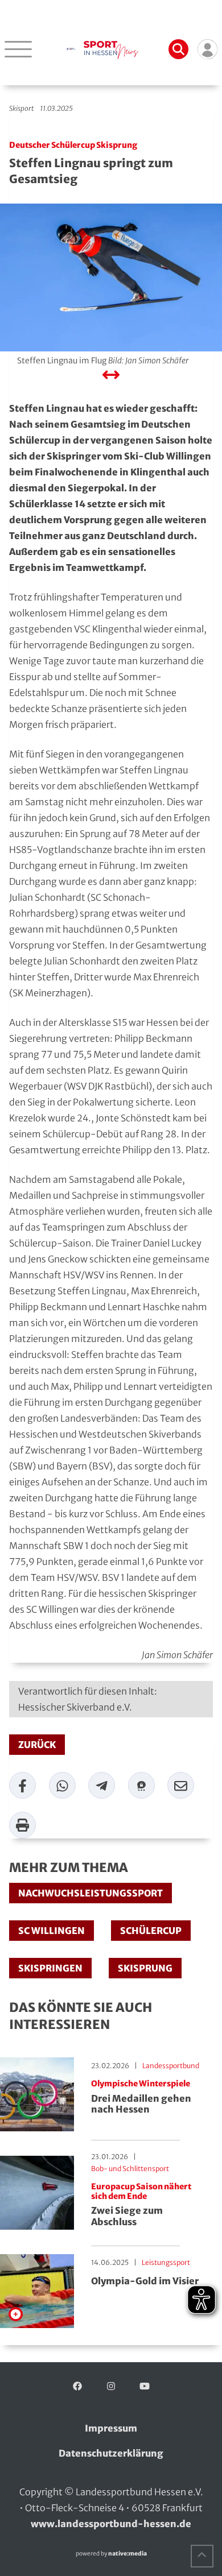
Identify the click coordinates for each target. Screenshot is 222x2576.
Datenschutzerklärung (111, 2453)
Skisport (21, 108)
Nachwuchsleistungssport (91, 1893)
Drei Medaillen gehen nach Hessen (141, 2097)
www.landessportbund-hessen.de (111, 2524)
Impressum (111, 2428)
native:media (128, 2554)
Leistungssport (166, 2262)
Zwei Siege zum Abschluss (141, 2205)
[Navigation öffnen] (18, 49)
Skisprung (145, 1968)
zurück (37, 1745)
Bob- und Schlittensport (130, 2169)
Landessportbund (171, 2066)
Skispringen (50, 1968)
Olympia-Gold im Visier (145, 2281)
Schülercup (151, 1931)
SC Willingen (52, 1931)
